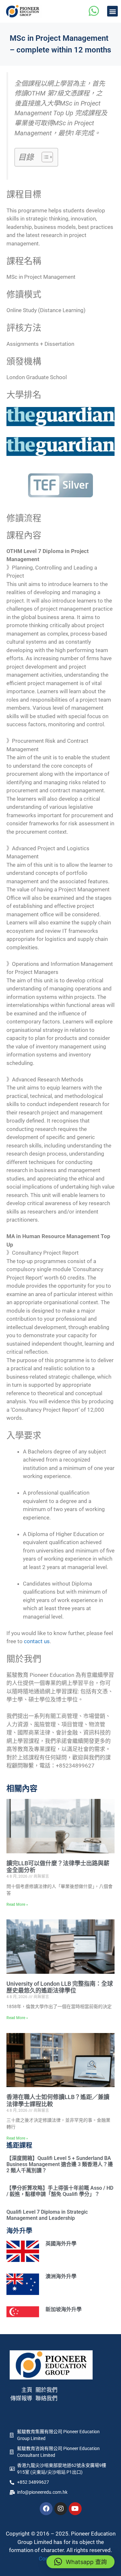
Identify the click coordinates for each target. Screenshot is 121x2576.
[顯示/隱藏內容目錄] (44, 157)
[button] (112, 11)
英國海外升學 (61, 2244)
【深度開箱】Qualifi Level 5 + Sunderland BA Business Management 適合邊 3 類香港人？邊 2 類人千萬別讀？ (60, 2164)
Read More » (17, 1904)
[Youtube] (75, 2509)
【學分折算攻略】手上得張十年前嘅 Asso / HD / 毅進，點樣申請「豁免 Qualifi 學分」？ (60, 2191)
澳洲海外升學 (61, 2276)
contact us (37, 1641)
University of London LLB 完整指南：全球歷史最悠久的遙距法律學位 (60, 1987)
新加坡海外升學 (64, 2309)
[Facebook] (46, 2509)
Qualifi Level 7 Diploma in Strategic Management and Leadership (47, 2215)
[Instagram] (61, 2509)
